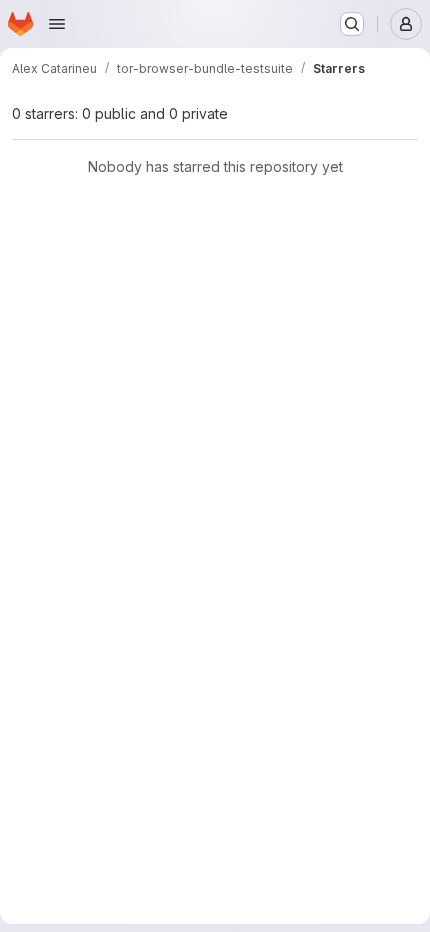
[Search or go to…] (352, 24)
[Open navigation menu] (57, 24)
